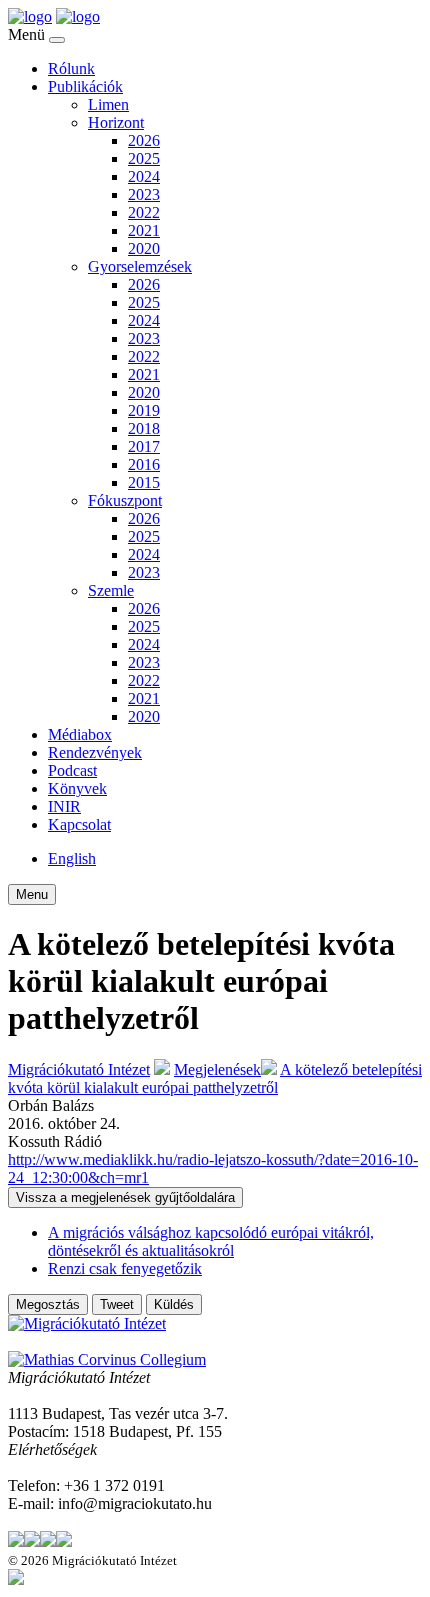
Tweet (117, 1304)
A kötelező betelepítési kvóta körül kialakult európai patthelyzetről (215, 1078)
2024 (144, 176)
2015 (144, 482)
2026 (144, 140)
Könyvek (77, 788)
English (72, 858)
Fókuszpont (125, 500)
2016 (144, 464)
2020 (144, 248)
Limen (108, 104)
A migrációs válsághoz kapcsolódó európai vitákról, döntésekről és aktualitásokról (211, 1241)
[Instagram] (48, 1541)
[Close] (57, 40)
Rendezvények (95, 752)
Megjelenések (217, 1069)
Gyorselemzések (140, 266)
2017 (144, 446)
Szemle (111, 590)
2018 (144, 428)
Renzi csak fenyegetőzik (125, 1268)
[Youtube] (64, 1541)
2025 (144, 158)
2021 (144, 230)
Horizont (116, 122)
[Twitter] (16, 1541)
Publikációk (85, 86)
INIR (64, 806)
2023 (144, 194)
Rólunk (71, 68)
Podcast (72, 770)
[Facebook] (32, 1541)
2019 (144, 410)
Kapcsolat (79, 824)
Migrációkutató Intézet (79, 1069)
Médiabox (80, 734)
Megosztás (48, 1304)
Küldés (174, 1304)
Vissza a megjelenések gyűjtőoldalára (125, 1197)
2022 (144, 212)
